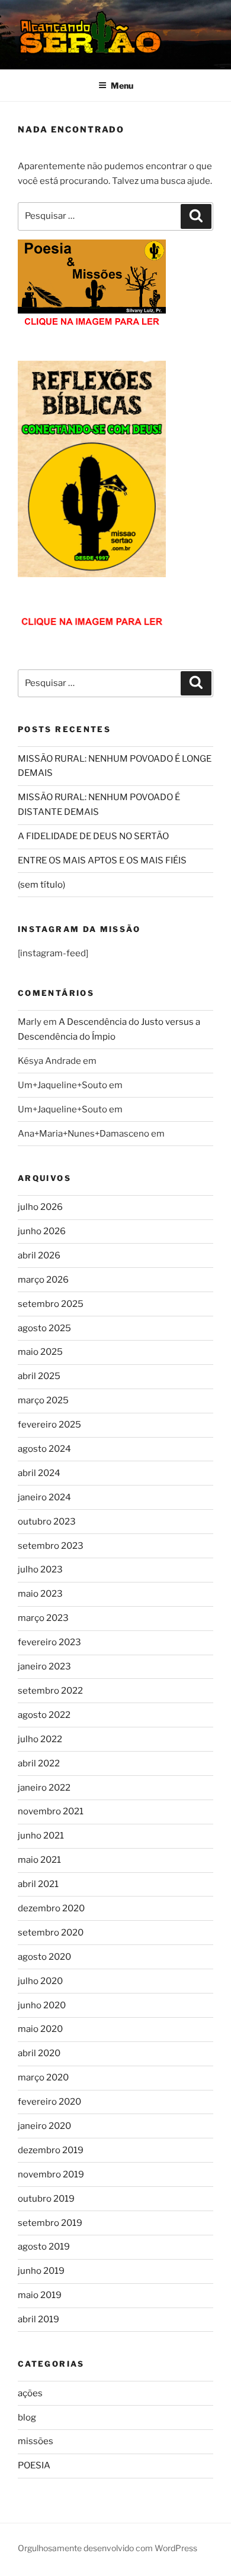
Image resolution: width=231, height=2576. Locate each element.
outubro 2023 (47, 1522)
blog (27, 2418)
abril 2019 (38, 2319)
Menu (122, 85)
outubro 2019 (46, 2199)
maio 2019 (40, 2295)
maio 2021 (39, 1860)
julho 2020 (40, 1981)
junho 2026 (42, 1231)
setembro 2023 (51, 1546)
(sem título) (41, 885)
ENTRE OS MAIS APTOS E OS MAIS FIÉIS (102, 860)
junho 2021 (41, 1836)
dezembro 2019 (51, 2150)
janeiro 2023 (44, 1666)
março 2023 (43, 1618)
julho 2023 (40, 1569)
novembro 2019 (51, 2174)
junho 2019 (41, 2271)
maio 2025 (40, 1352)
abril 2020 (39, 2053)
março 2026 (43, 1280)
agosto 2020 (44, 1957)
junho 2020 (42, 2005)
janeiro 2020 (44, 2126)
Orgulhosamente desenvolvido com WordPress (108, 2548)
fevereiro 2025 (49, 1425)
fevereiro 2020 (49, 2102)
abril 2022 (39, 1763)
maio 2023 (40, 1594)
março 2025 (43, 1400)
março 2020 (43, 2077)
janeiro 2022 (44, 1788)
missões (36, 2441)
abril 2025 (39, 1376)
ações (30, 2393)
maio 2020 (40, 2029)
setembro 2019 (50, 2223)
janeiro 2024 (44, 1497)
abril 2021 (38, 1884)
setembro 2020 (51, 1933)
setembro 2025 (51, 1304)
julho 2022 (40, 1739)
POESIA (34, 2465)
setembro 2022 (50, 1691)
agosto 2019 (44, 2247)
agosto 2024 (44, 1449)
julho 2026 (40, 1207)
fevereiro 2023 (49, 1642)
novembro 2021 (51, 1811)
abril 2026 (39, 1255)
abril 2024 (39, 1473)
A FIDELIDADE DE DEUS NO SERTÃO (93, 836)
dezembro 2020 (51, 1908)
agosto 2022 (44, 1715)
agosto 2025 (44, 1328)
